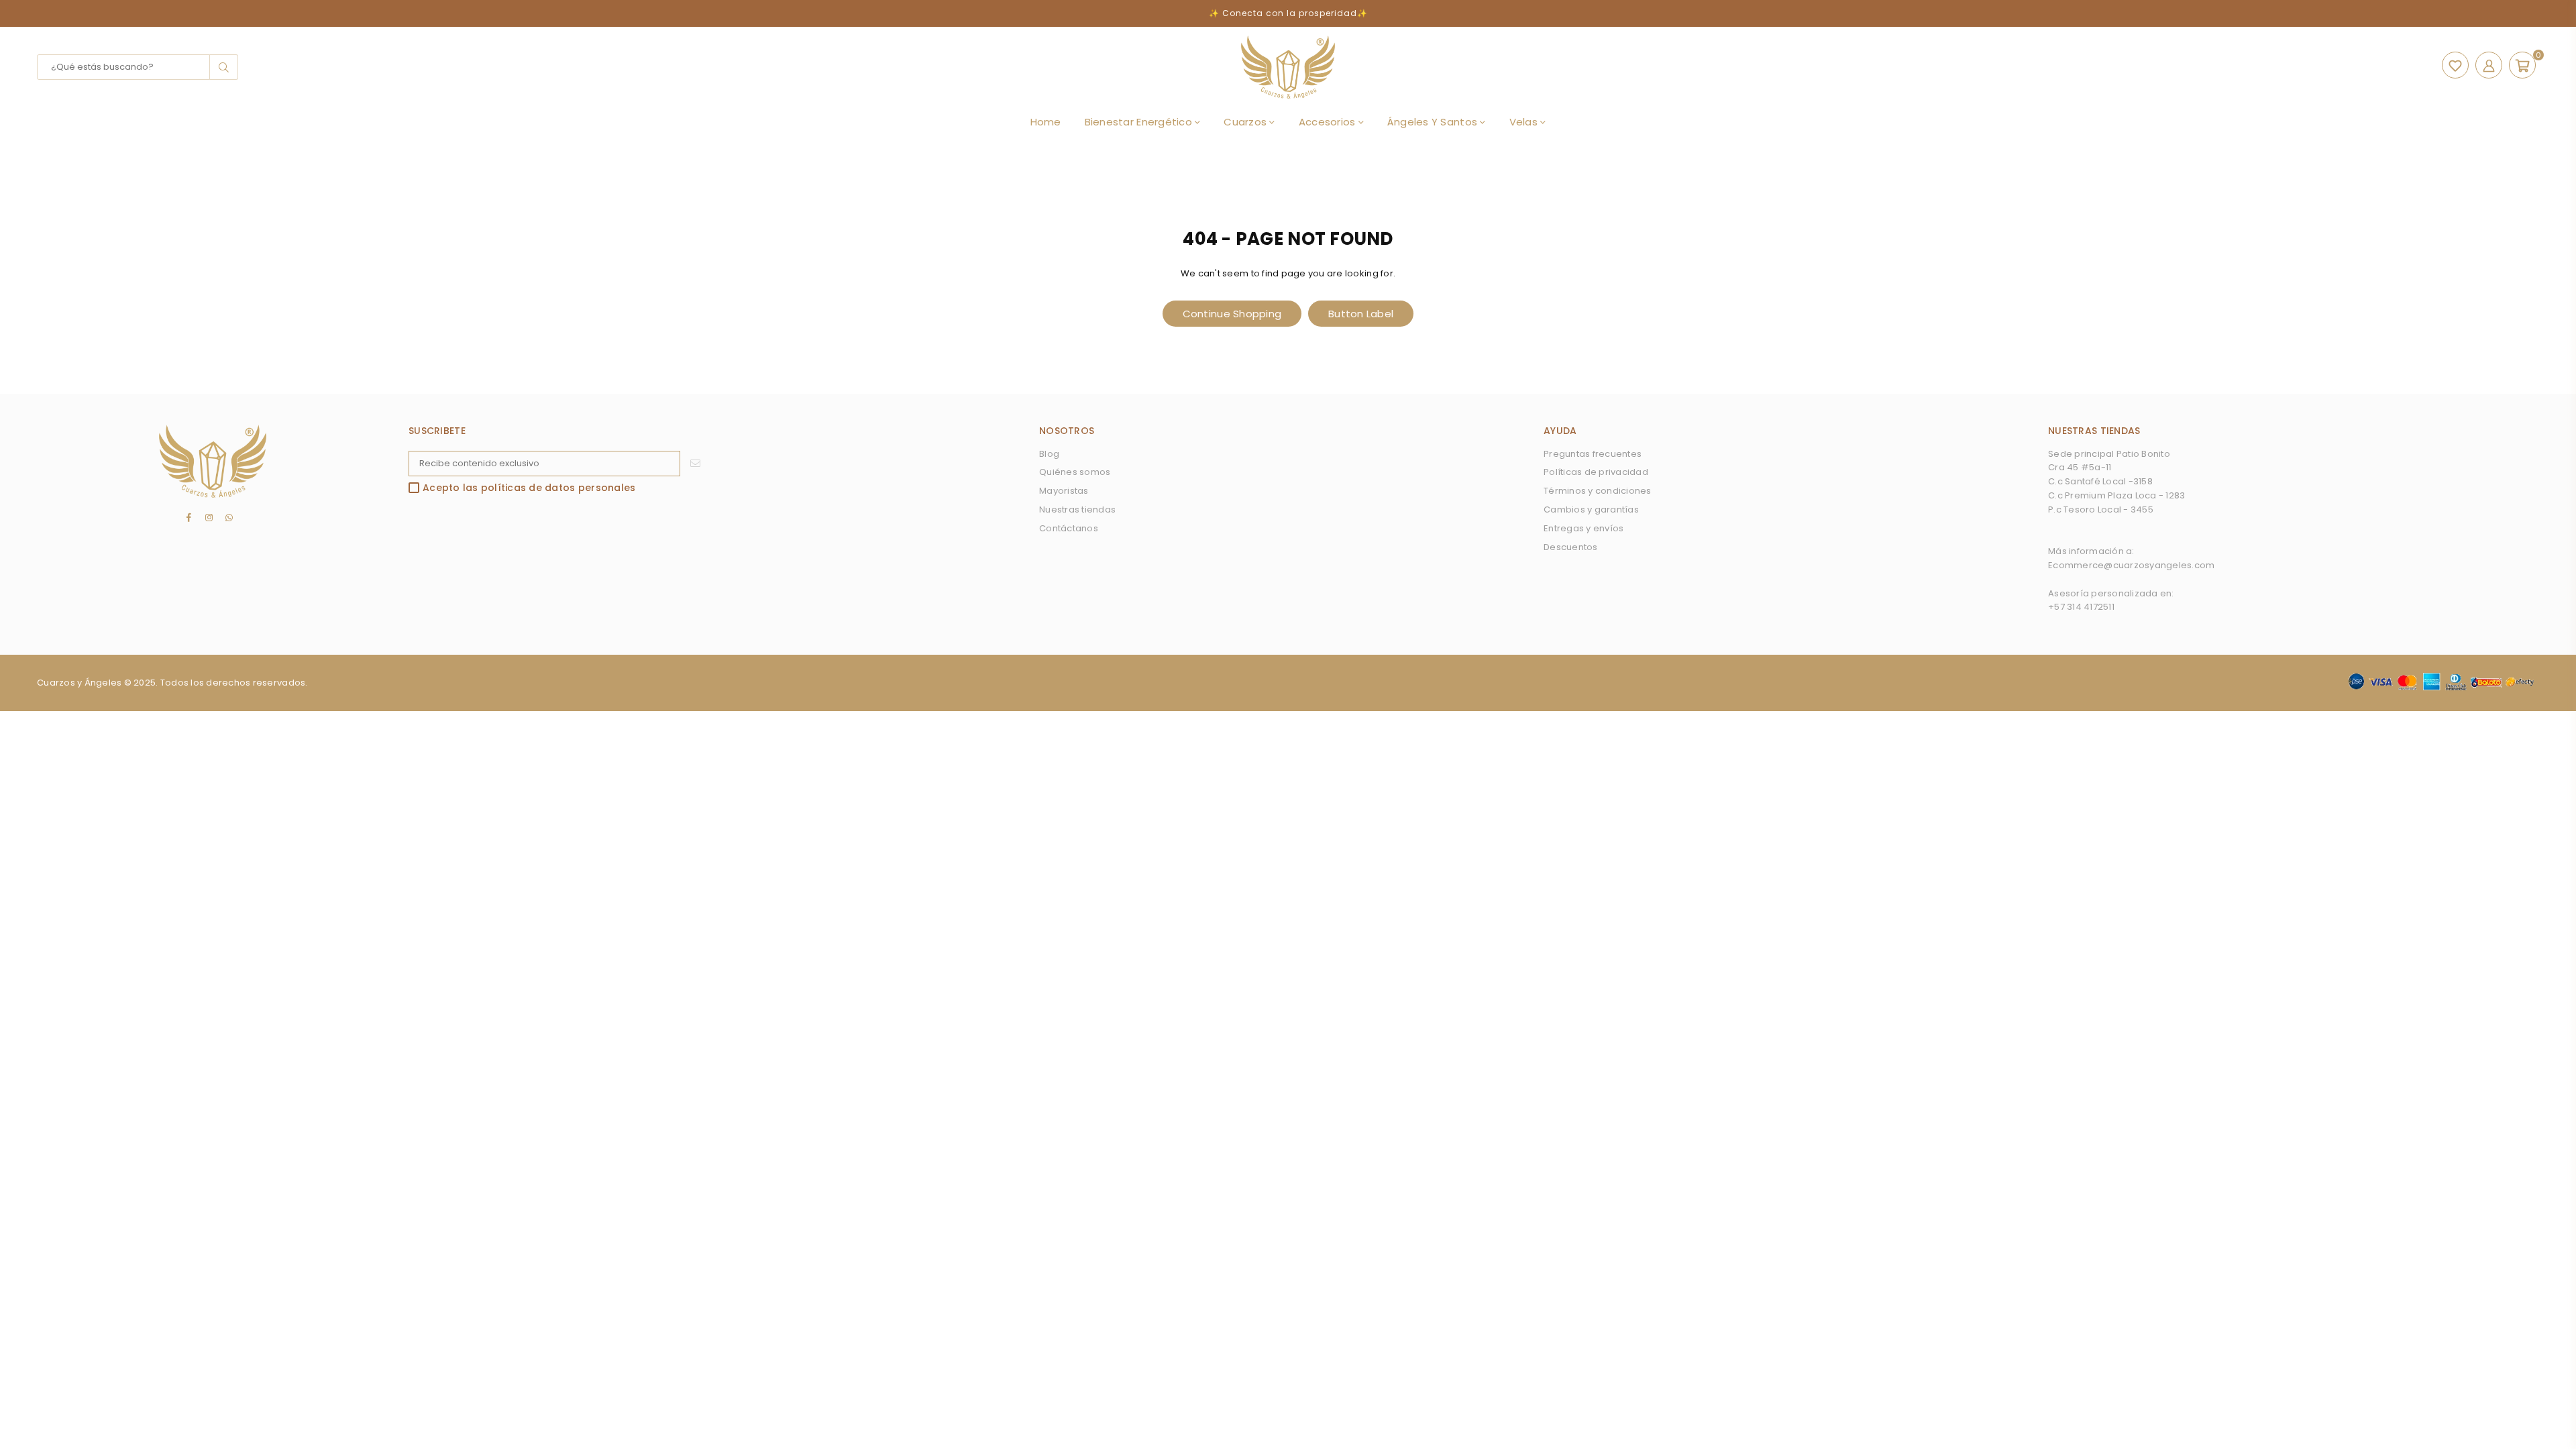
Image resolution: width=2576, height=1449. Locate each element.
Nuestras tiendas (1077, 509)
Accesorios (1329, 122)
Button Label (1361, 314)
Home (1046, 122)
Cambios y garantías (1591, 509)
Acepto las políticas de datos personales (529, 488)
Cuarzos (1246, 122)
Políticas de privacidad (1596, 472)
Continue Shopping (1232, 314)
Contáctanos (1069, 528)
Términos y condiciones (1598, 491)
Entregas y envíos (1584, 528)
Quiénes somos (1075, 472)
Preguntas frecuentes (1593, 454)
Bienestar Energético (1140, 122)
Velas (1525, 122)
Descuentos (1571, 547)
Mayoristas (1064, 491)
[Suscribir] (695, 464)
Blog (1049, 454)
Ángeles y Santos (1434, 122)
